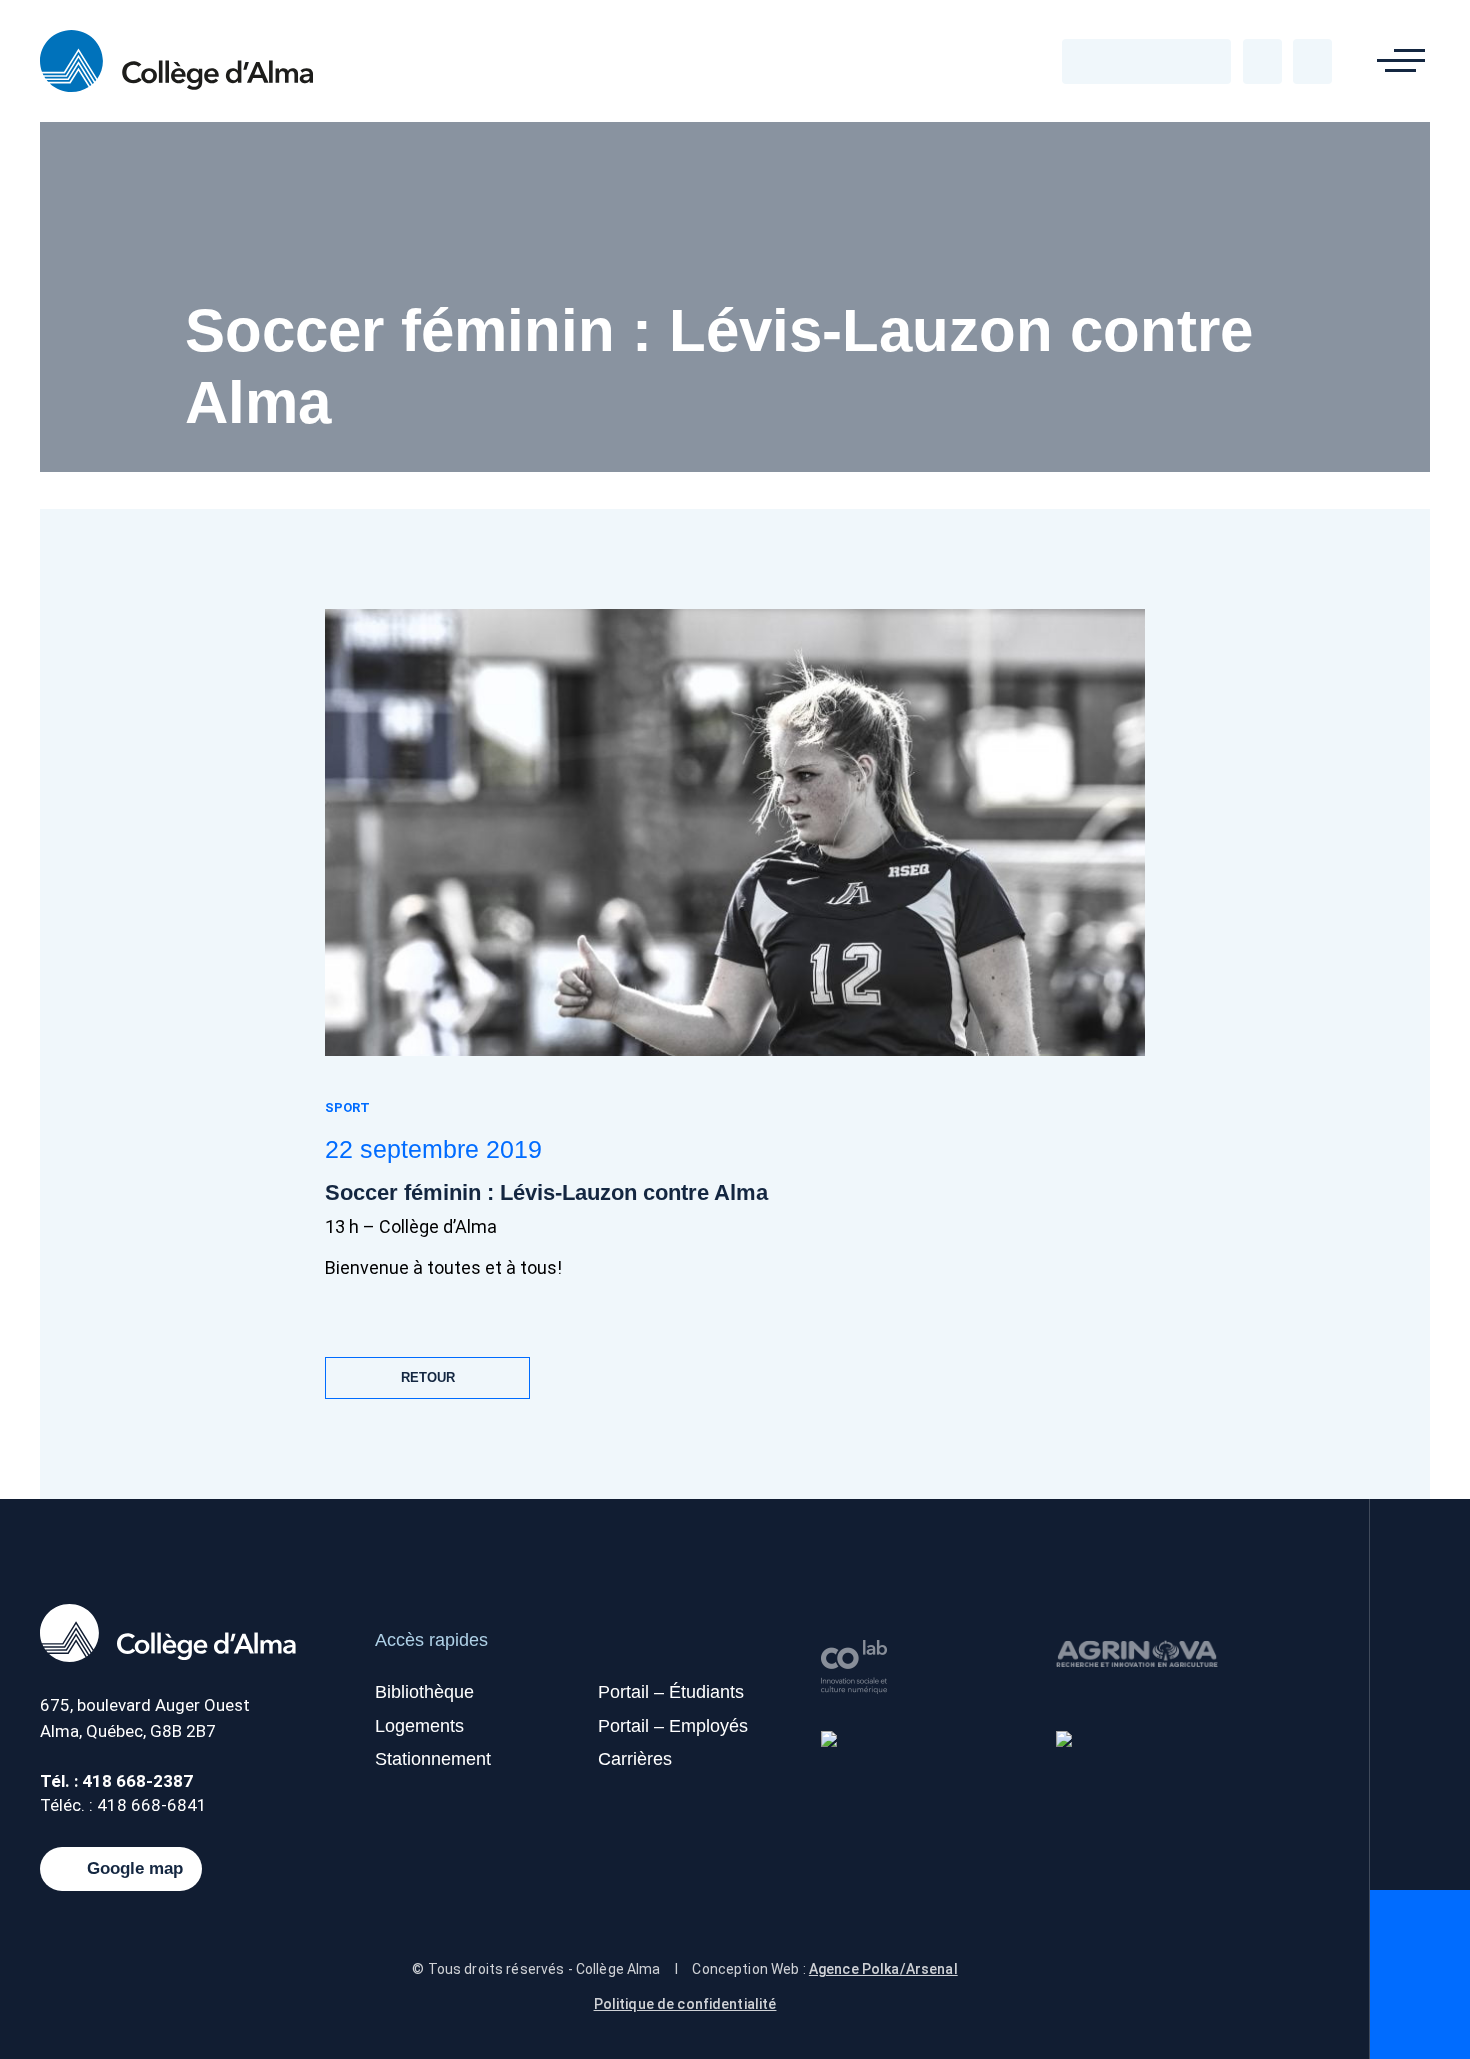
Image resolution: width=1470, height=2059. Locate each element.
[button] (1401, 61)
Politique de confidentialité (685, 2004)
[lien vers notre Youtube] (1147, 61)
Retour (428, 1377)
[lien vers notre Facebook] (1093, 61)
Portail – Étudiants (671, 1692)
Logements (419, 1726)
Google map (135, 1869)
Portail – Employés (673, 1726)
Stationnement (433, 1759)
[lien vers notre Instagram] (1201, 61)
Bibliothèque (424, 1692)
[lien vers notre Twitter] (1120, 61)
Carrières (635, 1759)
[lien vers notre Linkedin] (1174, 61)
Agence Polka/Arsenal (883, 1969)
